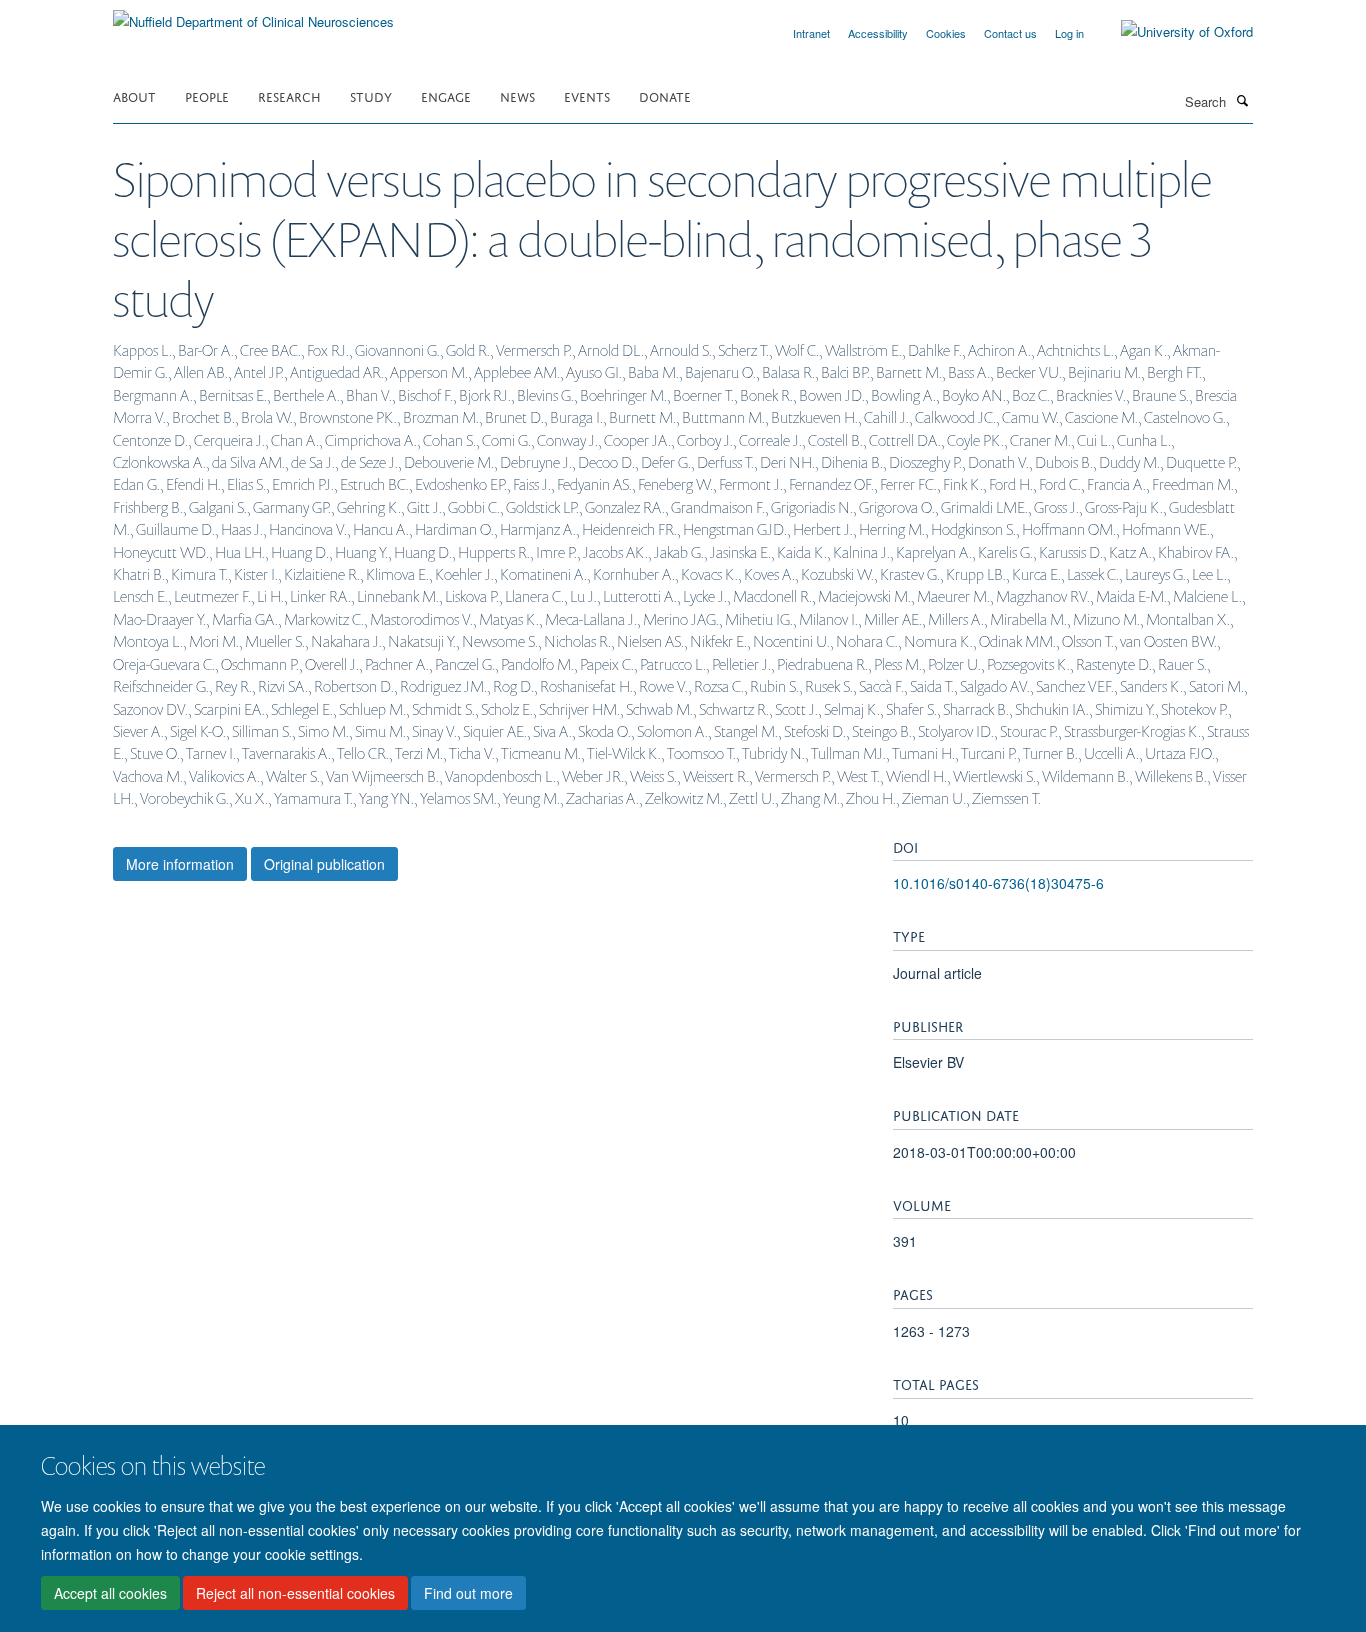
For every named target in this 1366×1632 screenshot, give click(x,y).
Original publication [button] (324, 864)
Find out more (468, 1593)
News (517, 95)
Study (371, 95)
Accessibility (878, 33)
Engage (446, 95)
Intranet (811, 33)
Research (289, 95)
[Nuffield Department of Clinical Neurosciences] (253, 14)
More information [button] (180, 864)
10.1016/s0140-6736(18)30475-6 (998, 883)
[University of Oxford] (1172, 32)
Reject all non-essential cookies (295, 1593)
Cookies (946, 33)
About (134, 95)
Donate (665, 95)
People (207, 95)
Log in (1069, 33)
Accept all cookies (110, 1593)
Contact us (1010, 33)
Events (587, 95)
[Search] (1242, 100)
